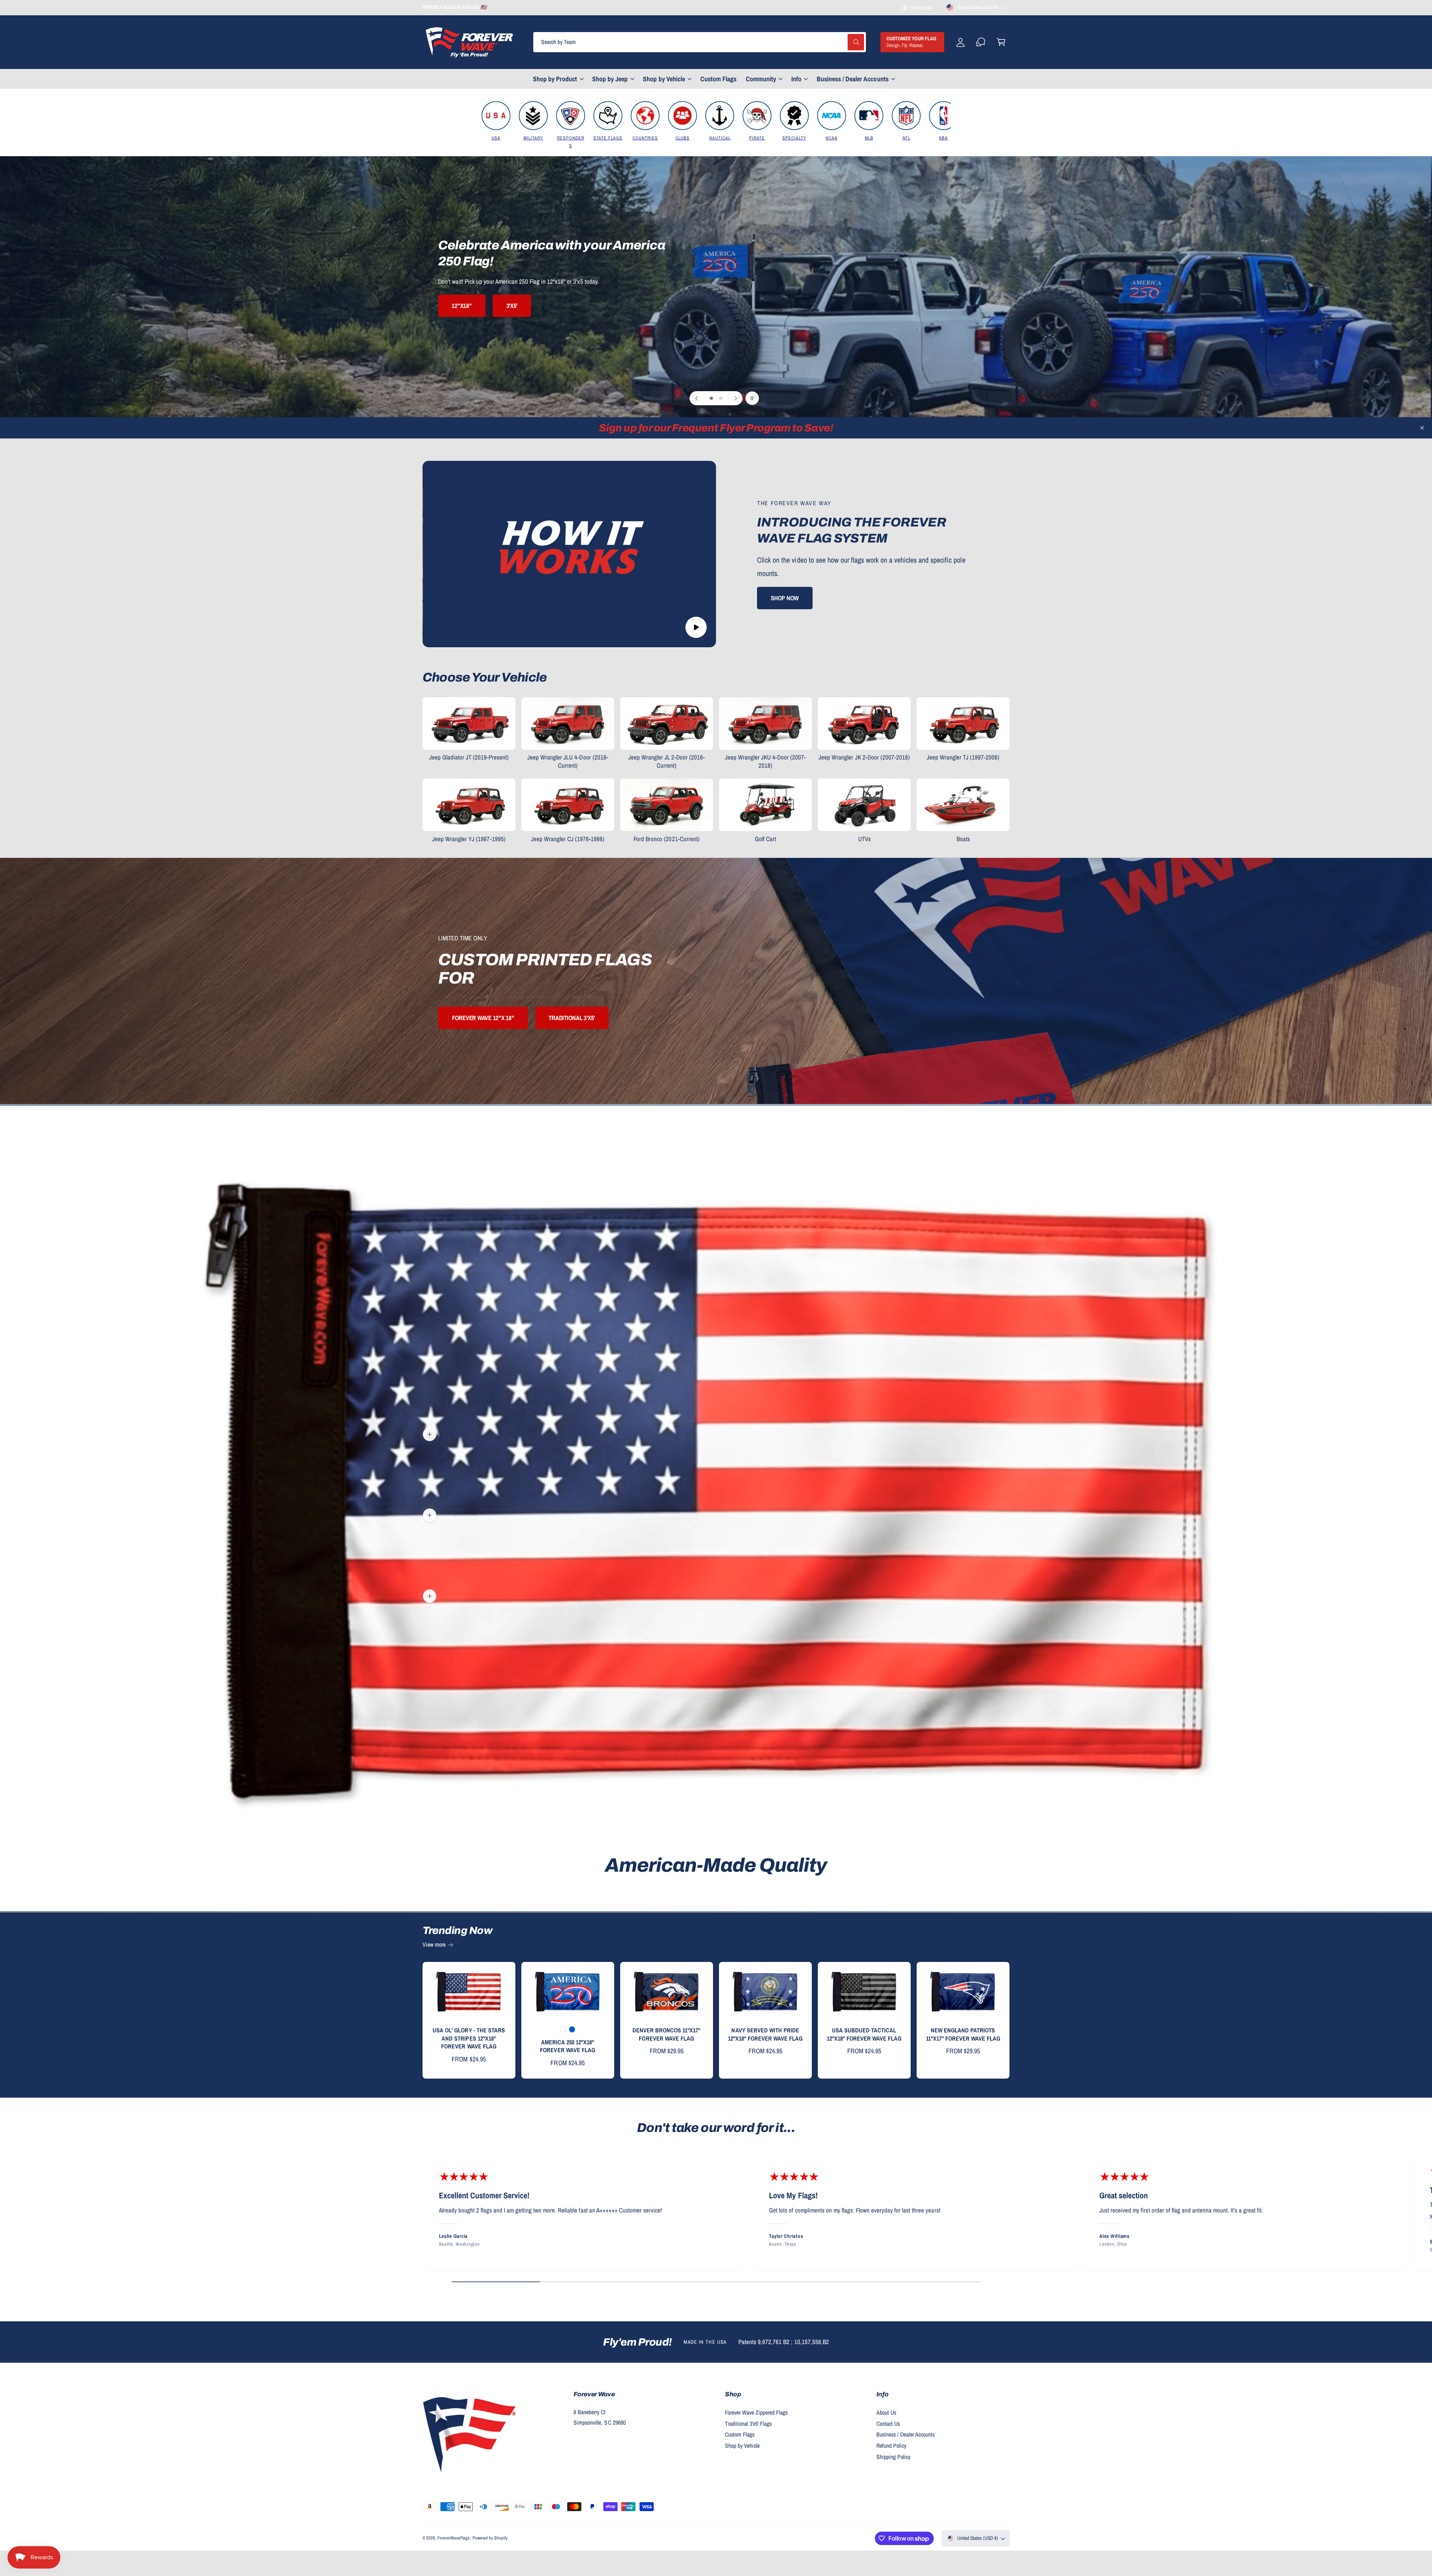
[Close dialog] (856, 1218)
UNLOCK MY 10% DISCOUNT (791, 1343)
